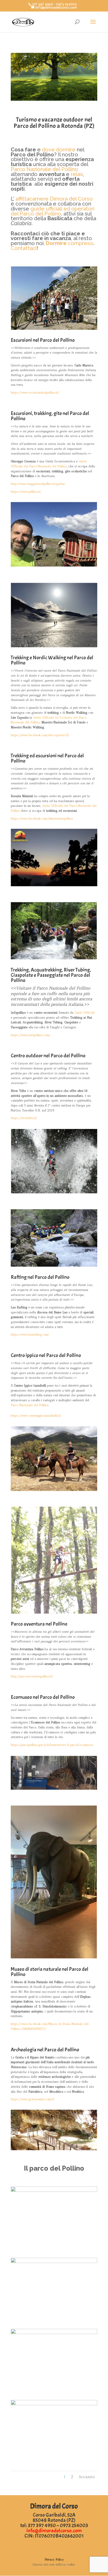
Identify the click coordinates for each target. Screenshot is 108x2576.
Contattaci (24, 248)
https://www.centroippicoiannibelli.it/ (36, 1416)
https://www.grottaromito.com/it (33, 2099)
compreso (70, 243)
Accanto (87, 2477)
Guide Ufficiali (84, 1013)
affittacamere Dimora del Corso (54, 199)
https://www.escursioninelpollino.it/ (35, 393)
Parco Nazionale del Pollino (44, 169)
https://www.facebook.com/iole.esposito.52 (40, 735)
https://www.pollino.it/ (26, 492)
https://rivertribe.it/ (24, 1118)
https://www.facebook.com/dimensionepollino (42, 819)
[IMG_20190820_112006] (54, 2333)
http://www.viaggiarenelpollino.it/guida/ (38, 484)
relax (77, 174)
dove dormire (59, 150)
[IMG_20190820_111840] (54, 2404)
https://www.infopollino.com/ (31, 1035)
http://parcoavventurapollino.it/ (32, 1676)
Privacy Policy (54, 2560)
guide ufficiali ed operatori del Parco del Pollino (53, 211)
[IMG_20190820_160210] (54, 2262)
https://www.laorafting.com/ (30, 1335)
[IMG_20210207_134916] (54, 2191)
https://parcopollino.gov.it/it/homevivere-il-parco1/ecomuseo (52, 1745)
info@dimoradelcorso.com (54, 2531)
